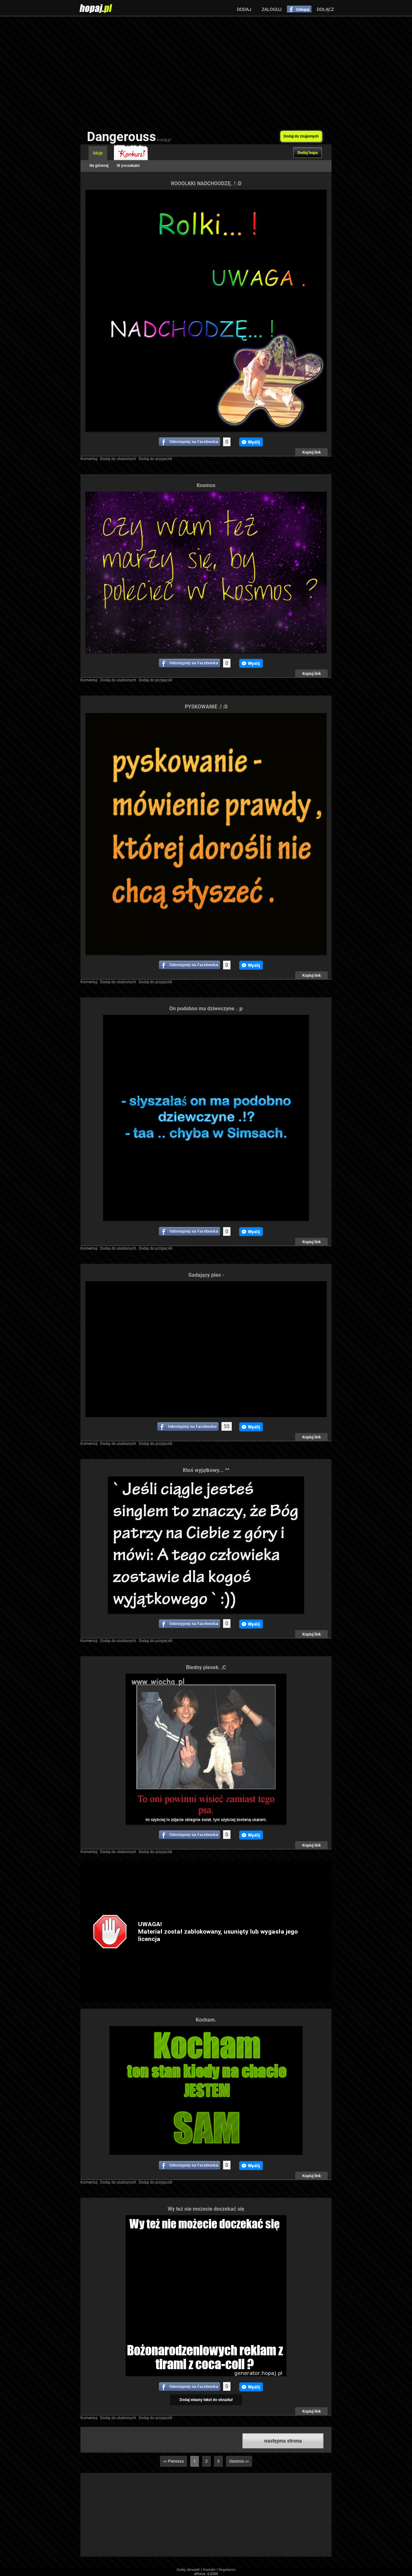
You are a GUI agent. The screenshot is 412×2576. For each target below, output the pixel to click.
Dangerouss (129, 137)
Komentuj (89, 459)
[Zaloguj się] (299, 9)
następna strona (283, 2441)
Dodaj (244, 9)
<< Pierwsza (173, 2461)
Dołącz (325, 9)
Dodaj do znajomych (301, 136)
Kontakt (209, 2570)
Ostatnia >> (239, 2461)
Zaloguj (272, 9)
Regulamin (227, 2570)
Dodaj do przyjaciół (155, 459)
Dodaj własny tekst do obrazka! (206, 2400)
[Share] (190, 442)
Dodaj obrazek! (188, 2570)
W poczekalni (128, 166)
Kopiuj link (312, 452)
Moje (98, 153)
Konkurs (131, 153)
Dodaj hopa (308, 153)
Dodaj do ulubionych (118, 459)
